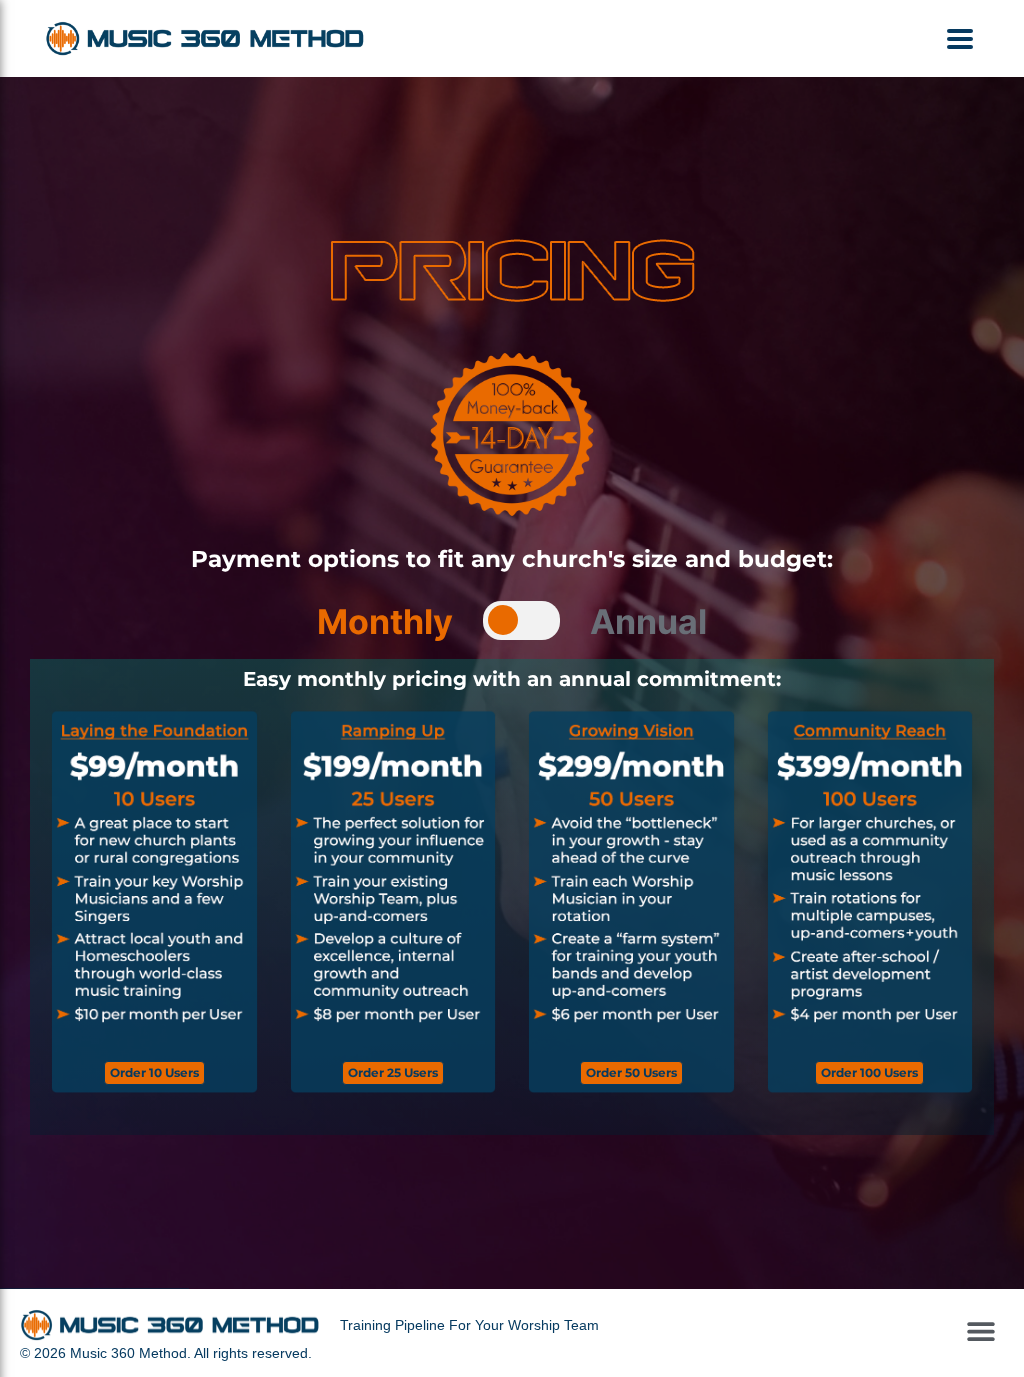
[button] (960, 38)
